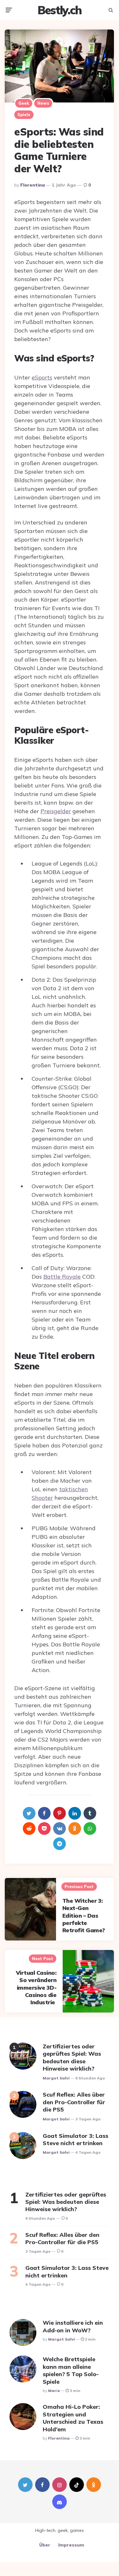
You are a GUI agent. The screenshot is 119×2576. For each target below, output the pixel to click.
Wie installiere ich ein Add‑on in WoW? (73, 2326)
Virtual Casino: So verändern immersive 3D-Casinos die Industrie (36, 1988)
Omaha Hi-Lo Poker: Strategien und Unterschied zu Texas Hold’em (73, 2418)
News (43, 103)
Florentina (33, 185)
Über (45, 2545)
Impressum (71, 2545)
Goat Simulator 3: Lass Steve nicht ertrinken (75, 2139)
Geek (24, 103)
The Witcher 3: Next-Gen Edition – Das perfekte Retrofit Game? (85, 1916)
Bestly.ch (59, 10)
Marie (54, 2391)
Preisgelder (56, 811)
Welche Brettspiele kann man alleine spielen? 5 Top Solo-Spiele (71, 2370)
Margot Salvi (56, 2078)
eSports (42, 377)
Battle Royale (62, 1277)
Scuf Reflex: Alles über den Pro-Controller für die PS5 (74, 2102)
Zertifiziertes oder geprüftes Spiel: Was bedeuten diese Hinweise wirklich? (72, 2057)
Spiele (24, 115)
